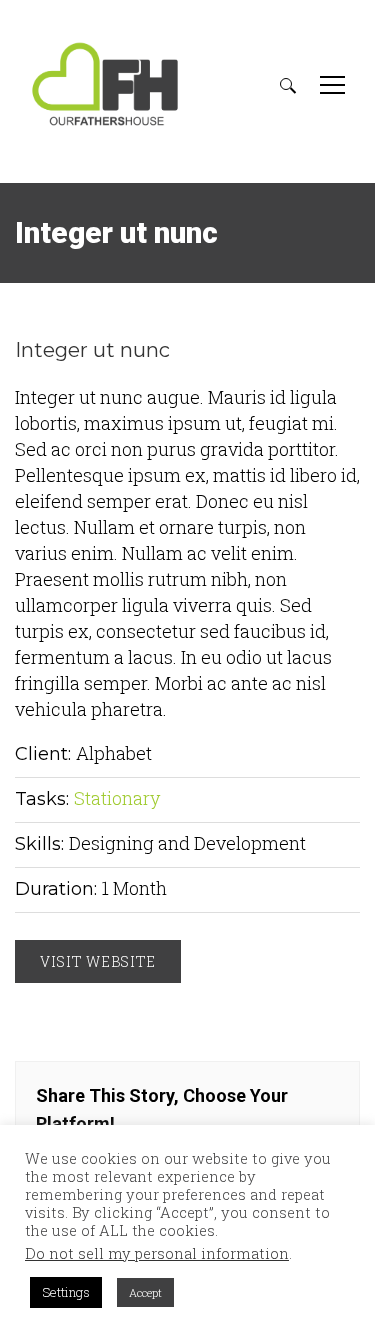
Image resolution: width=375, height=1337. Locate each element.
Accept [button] (145, 1292)
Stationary (117, 798)
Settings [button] (66, 1292)
